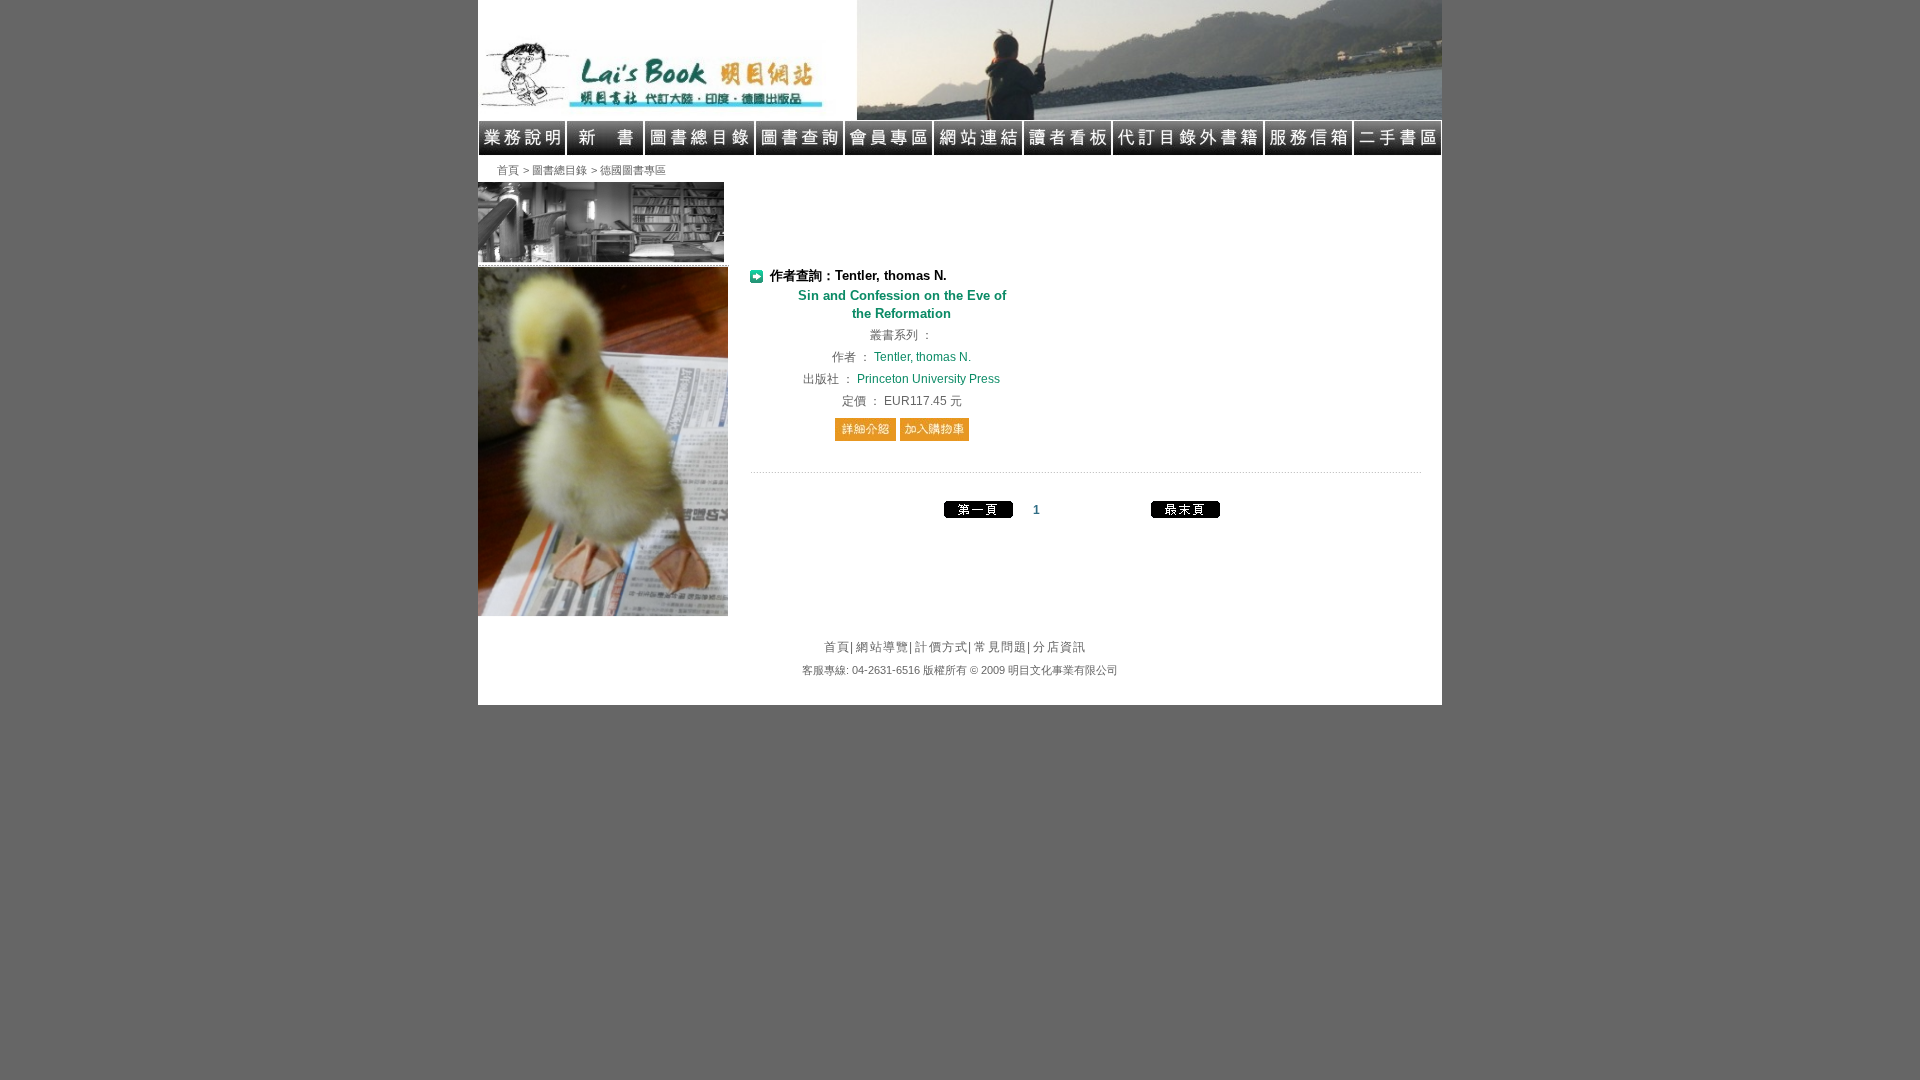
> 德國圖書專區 (628, 170)
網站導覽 (884, 647)
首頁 (508, 170)
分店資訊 (1059, 647)
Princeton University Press (928, 379)
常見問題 (1002, 647)
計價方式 (943, 647)
